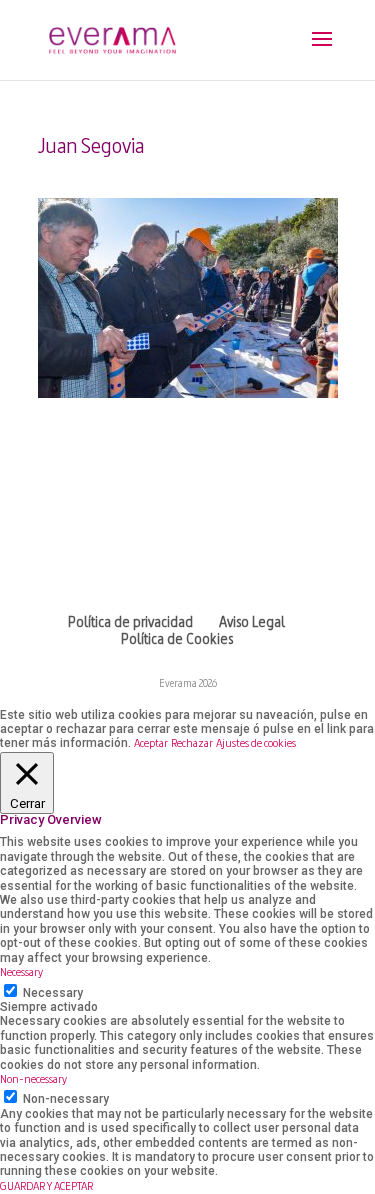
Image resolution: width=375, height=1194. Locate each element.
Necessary (53, 993)
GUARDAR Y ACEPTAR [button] (46, 1187)
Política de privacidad (130, 623)
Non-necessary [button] (33, 1080)
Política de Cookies (177, 640)
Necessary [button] (21, 973)
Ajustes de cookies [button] (256, 744)
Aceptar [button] (151, 744)
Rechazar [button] (192, 744)
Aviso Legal (252, 623)
